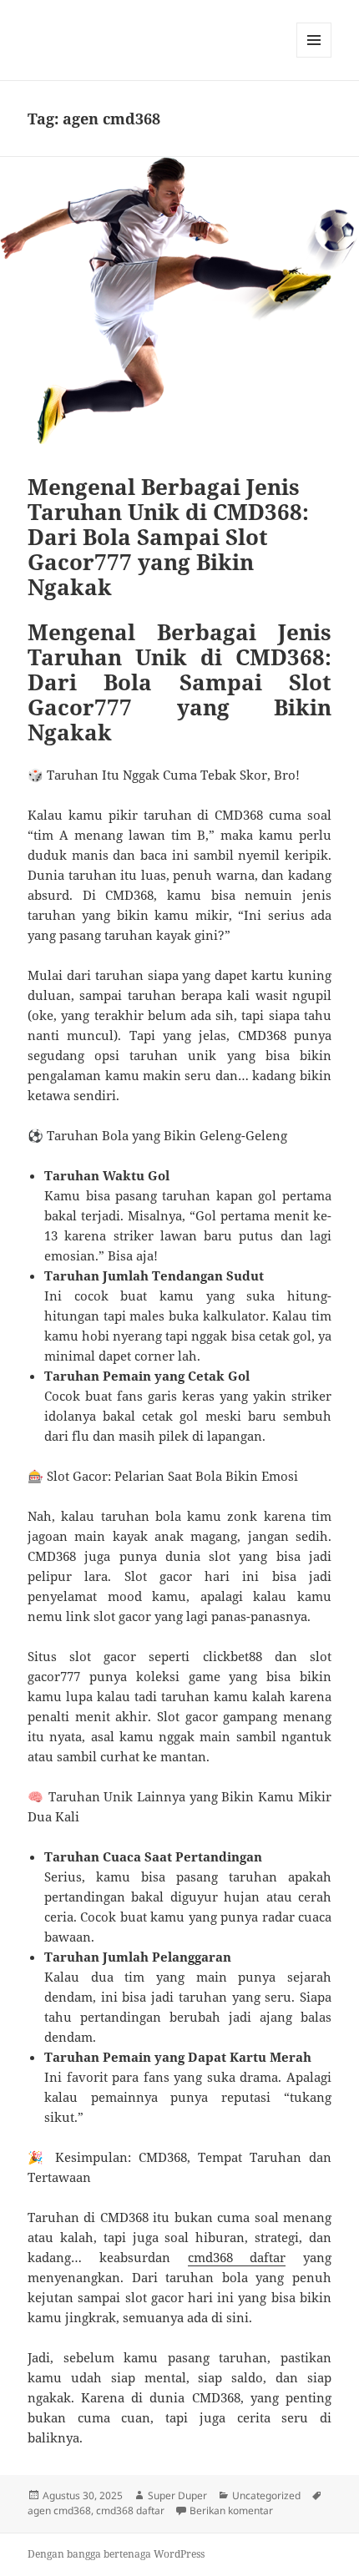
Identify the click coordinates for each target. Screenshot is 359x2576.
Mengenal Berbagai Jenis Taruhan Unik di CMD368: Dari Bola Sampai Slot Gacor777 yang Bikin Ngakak (168, 537)
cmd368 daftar (237, 2257)
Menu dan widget (314, 57)
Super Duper (177, 2495)
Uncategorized (266, 2495)
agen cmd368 (59, 2510)
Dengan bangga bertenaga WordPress (116, 2554)
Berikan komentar (231, 2510)
